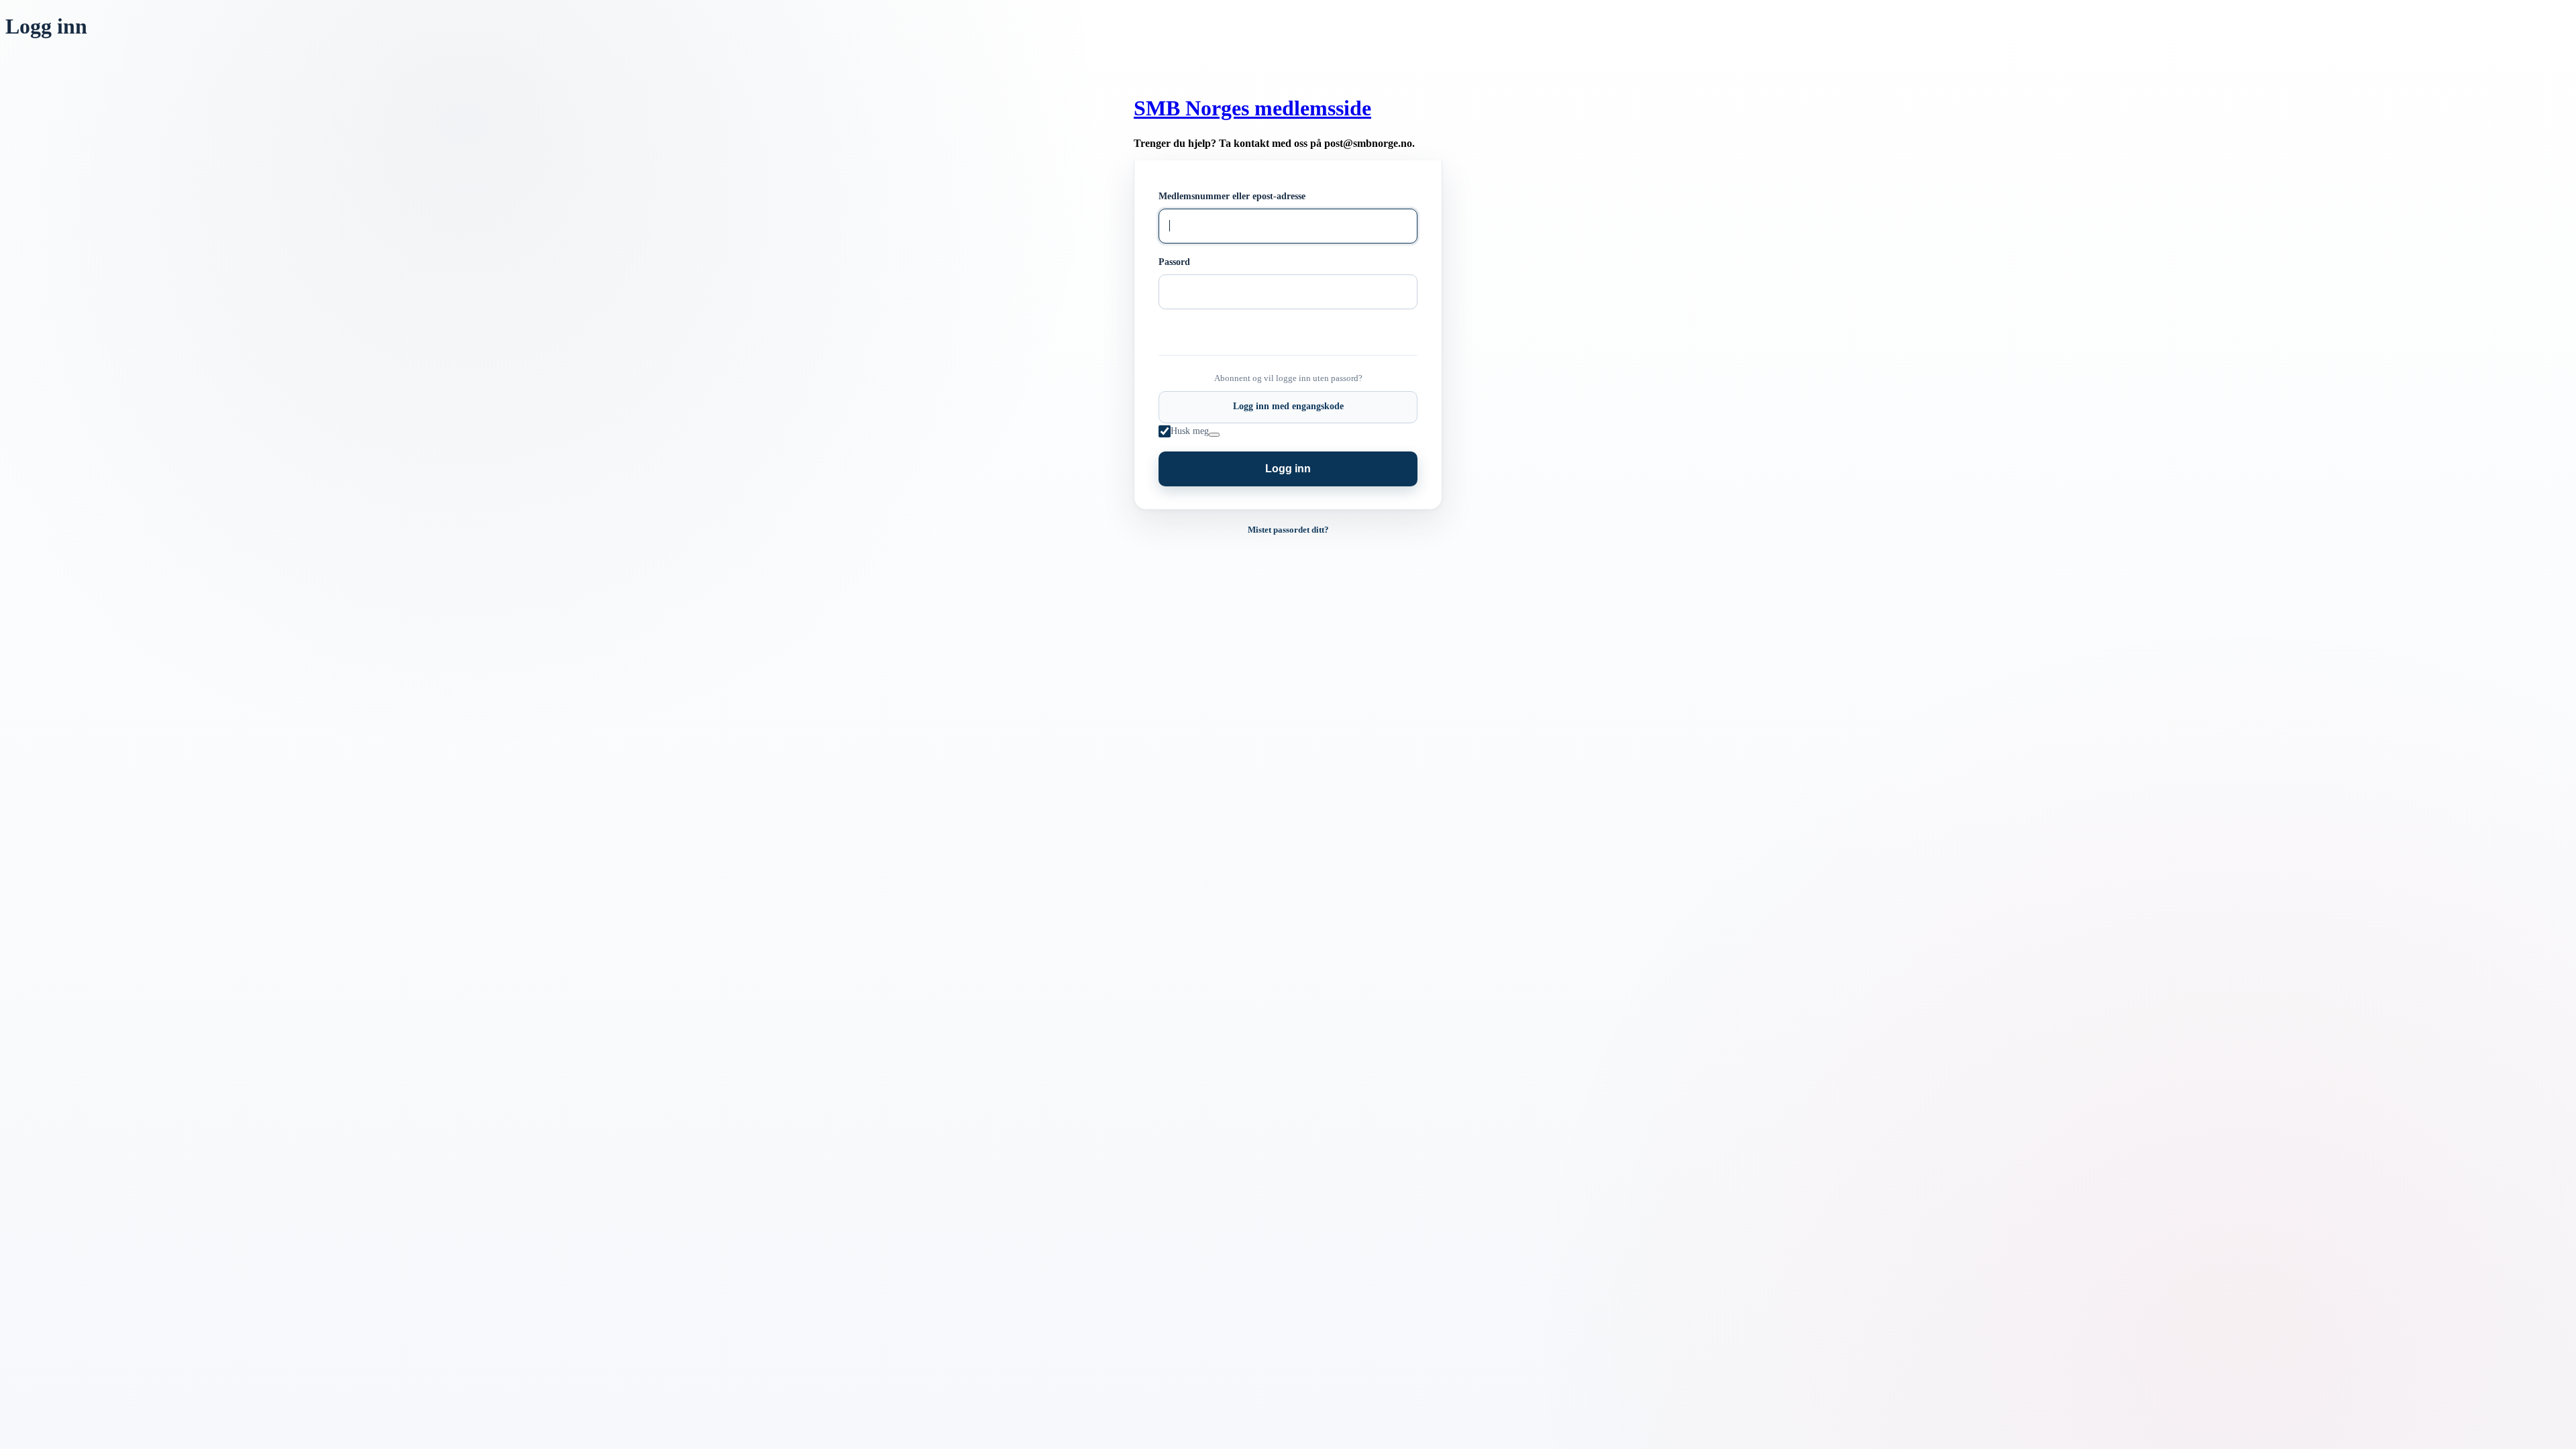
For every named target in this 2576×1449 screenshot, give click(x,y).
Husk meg (1190, 431)
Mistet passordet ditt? (1288, 530)
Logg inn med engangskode (1288, 406)
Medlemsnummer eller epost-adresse (1232, 196)
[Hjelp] (1214, 435)
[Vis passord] (1171, 309)
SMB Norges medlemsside (1252, 108)
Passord (1174, 262)
